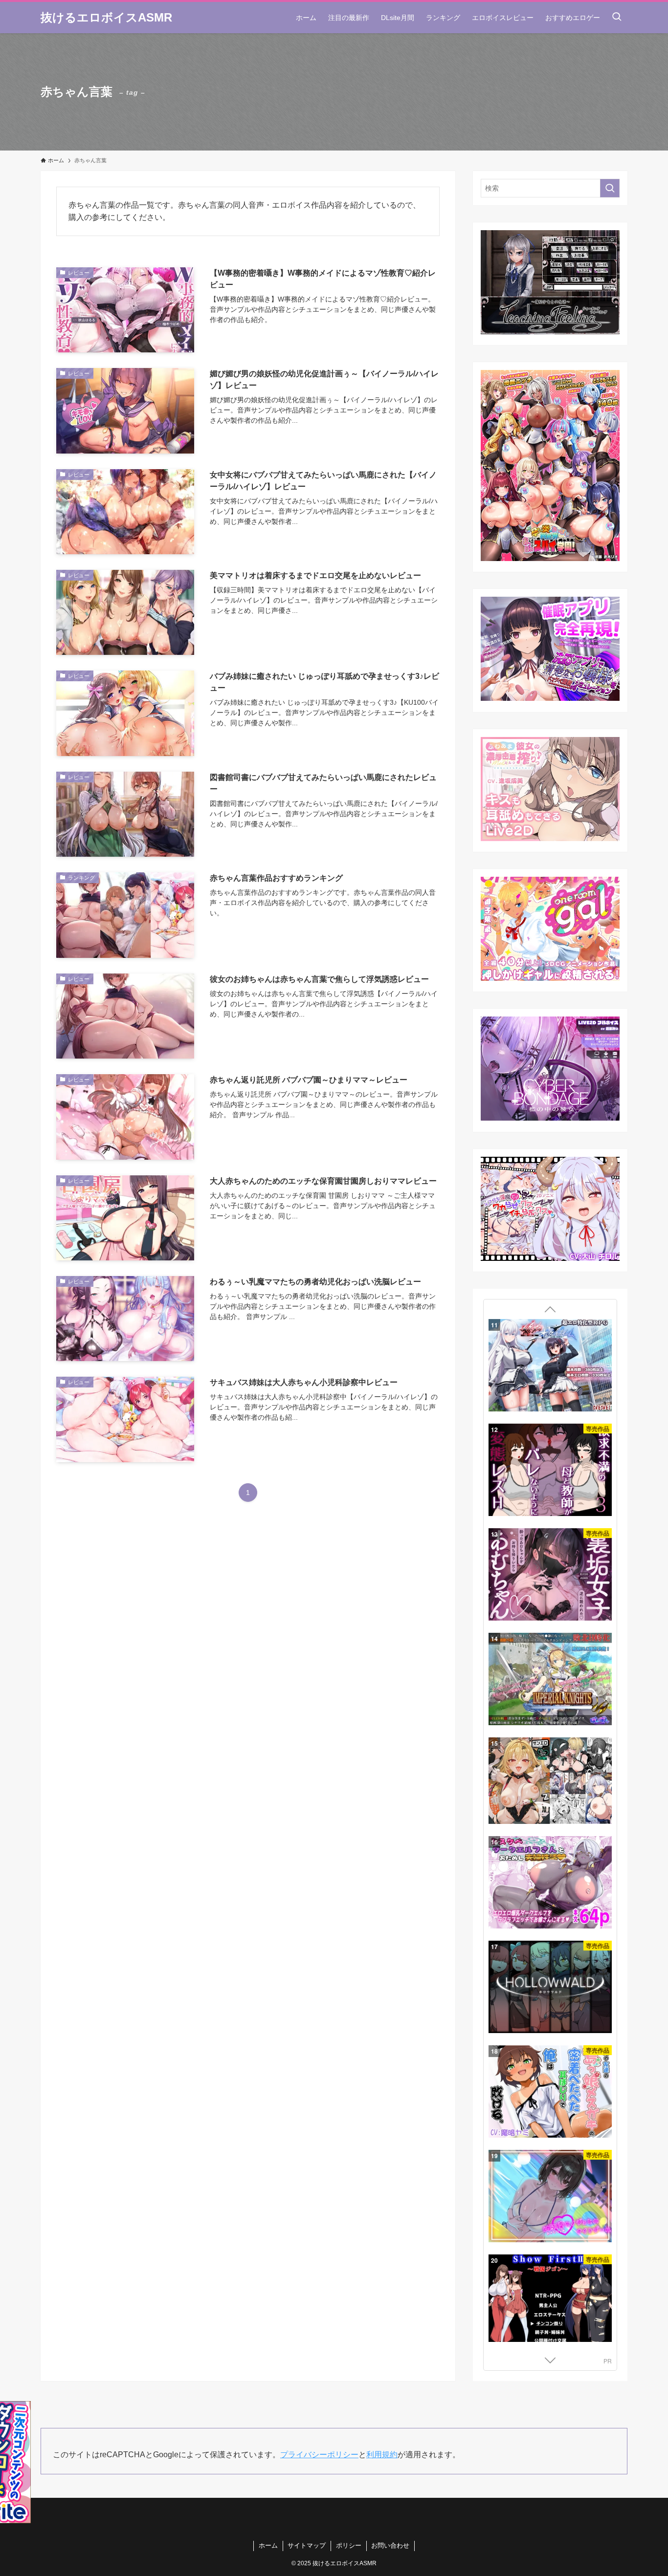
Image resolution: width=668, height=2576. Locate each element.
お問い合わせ (390, 2545)
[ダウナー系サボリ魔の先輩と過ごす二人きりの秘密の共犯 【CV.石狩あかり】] (550, 1471)
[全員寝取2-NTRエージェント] (550, 1889)
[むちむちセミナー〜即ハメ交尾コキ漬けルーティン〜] (550, 2309)
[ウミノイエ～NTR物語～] (550, 1679)
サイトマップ (307, 2545)
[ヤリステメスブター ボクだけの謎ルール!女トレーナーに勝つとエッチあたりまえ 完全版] (550, 1575)
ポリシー (349, 2545)
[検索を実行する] (610, 188)
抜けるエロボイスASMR (106, 18)
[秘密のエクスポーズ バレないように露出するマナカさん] (550, 2100)
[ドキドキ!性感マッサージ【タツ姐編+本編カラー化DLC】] (550, 1995)
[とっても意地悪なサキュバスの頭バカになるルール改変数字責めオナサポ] (550, 2204)
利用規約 (382, 2455)
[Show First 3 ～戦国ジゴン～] (550, 1366)
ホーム (268, 2545)
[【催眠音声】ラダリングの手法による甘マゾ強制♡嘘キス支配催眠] (550, 1784)
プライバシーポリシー (319, 2455)
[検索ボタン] (617, 18)
